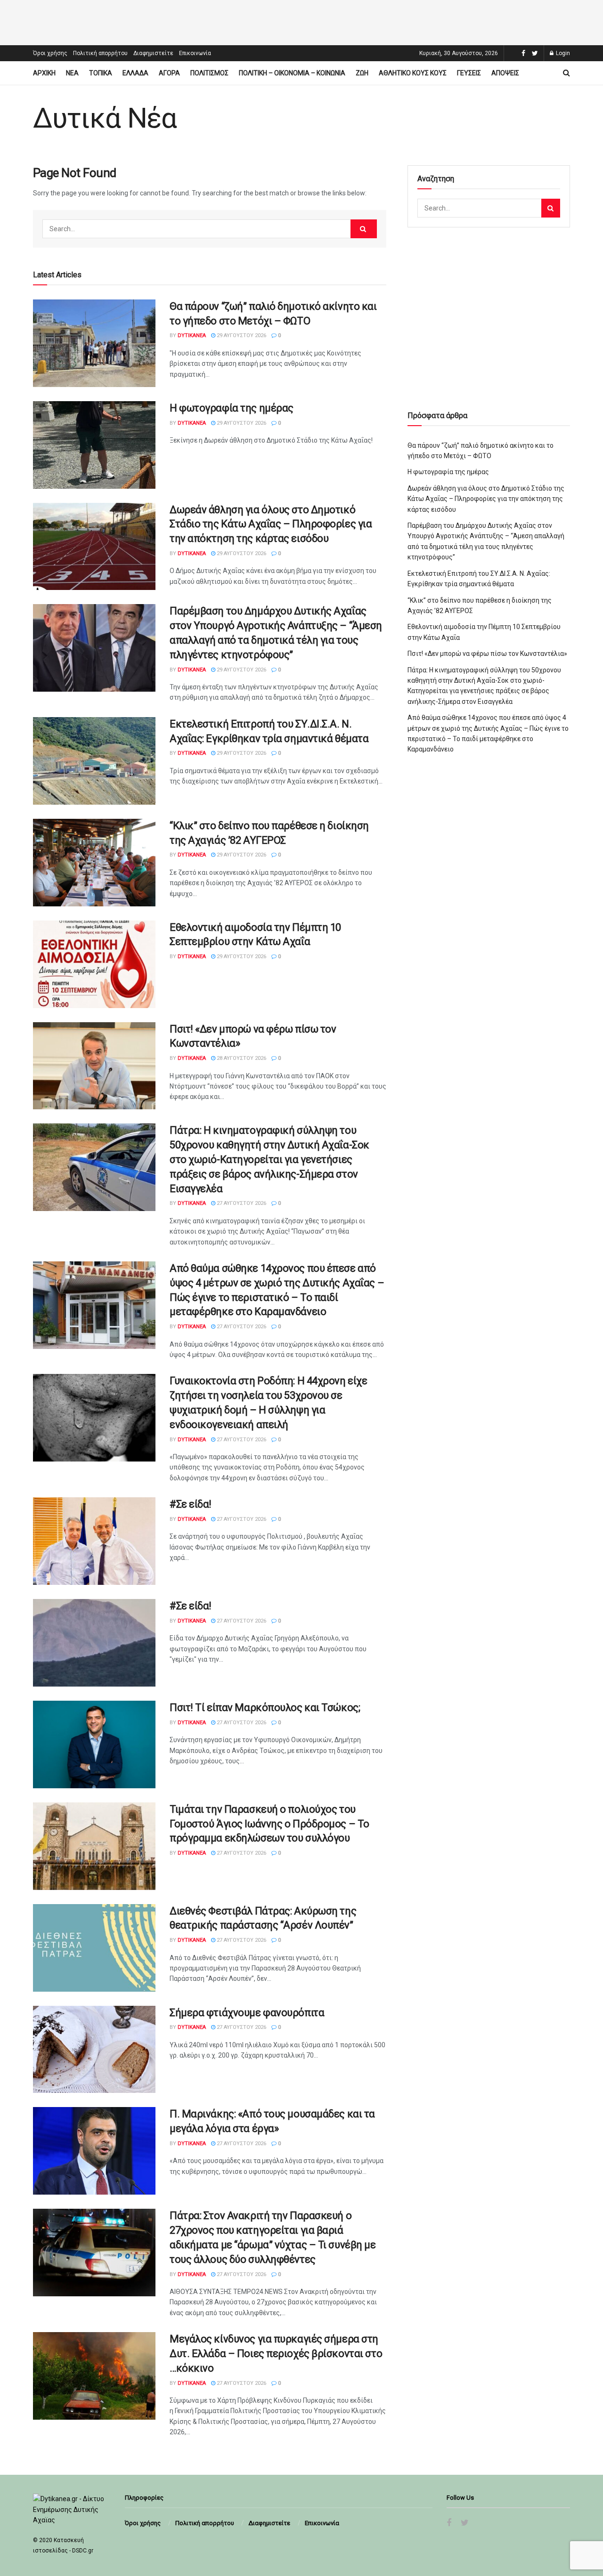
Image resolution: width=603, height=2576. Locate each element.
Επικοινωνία (195, 53)
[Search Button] (364, 229)
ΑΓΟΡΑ (169, 73)
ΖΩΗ (362, 73)
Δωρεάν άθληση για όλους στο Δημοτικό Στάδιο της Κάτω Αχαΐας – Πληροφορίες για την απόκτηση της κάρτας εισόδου (271, 524)
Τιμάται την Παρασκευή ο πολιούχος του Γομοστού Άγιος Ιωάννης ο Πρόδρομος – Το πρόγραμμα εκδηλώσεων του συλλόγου (269, 1824)
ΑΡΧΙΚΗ (44, 73)
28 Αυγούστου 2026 (241, 1058)
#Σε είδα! (191, 1504)
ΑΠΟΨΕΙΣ (505, 73)
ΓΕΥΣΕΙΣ (469, 73)
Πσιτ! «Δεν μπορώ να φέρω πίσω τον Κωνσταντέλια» (487, 654)
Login (562, 53)
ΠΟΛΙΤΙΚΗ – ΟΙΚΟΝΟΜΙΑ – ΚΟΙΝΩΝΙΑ (292, 73)
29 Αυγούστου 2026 (241, 335)
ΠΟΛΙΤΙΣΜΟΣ (209, 73)
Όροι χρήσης (50, 53)
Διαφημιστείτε (153, 53)
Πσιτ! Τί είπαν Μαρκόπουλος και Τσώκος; (265, 1708)
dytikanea (192, 335)
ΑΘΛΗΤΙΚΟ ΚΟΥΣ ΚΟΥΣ (413, 73)
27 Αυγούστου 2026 (241, 1203)
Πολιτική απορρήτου (100, 53)
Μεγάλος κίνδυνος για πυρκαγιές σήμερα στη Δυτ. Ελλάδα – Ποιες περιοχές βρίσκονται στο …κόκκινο (276, 2354)
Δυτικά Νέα (105, 118)
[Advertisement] (301, 21)
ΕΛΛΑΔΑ (135, 73)
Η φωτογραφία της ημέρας (232, 408)
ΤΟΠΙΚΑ (101, 73)
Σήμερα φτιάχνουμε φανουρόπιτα (247, 2013)
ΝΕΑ (72, 73)
